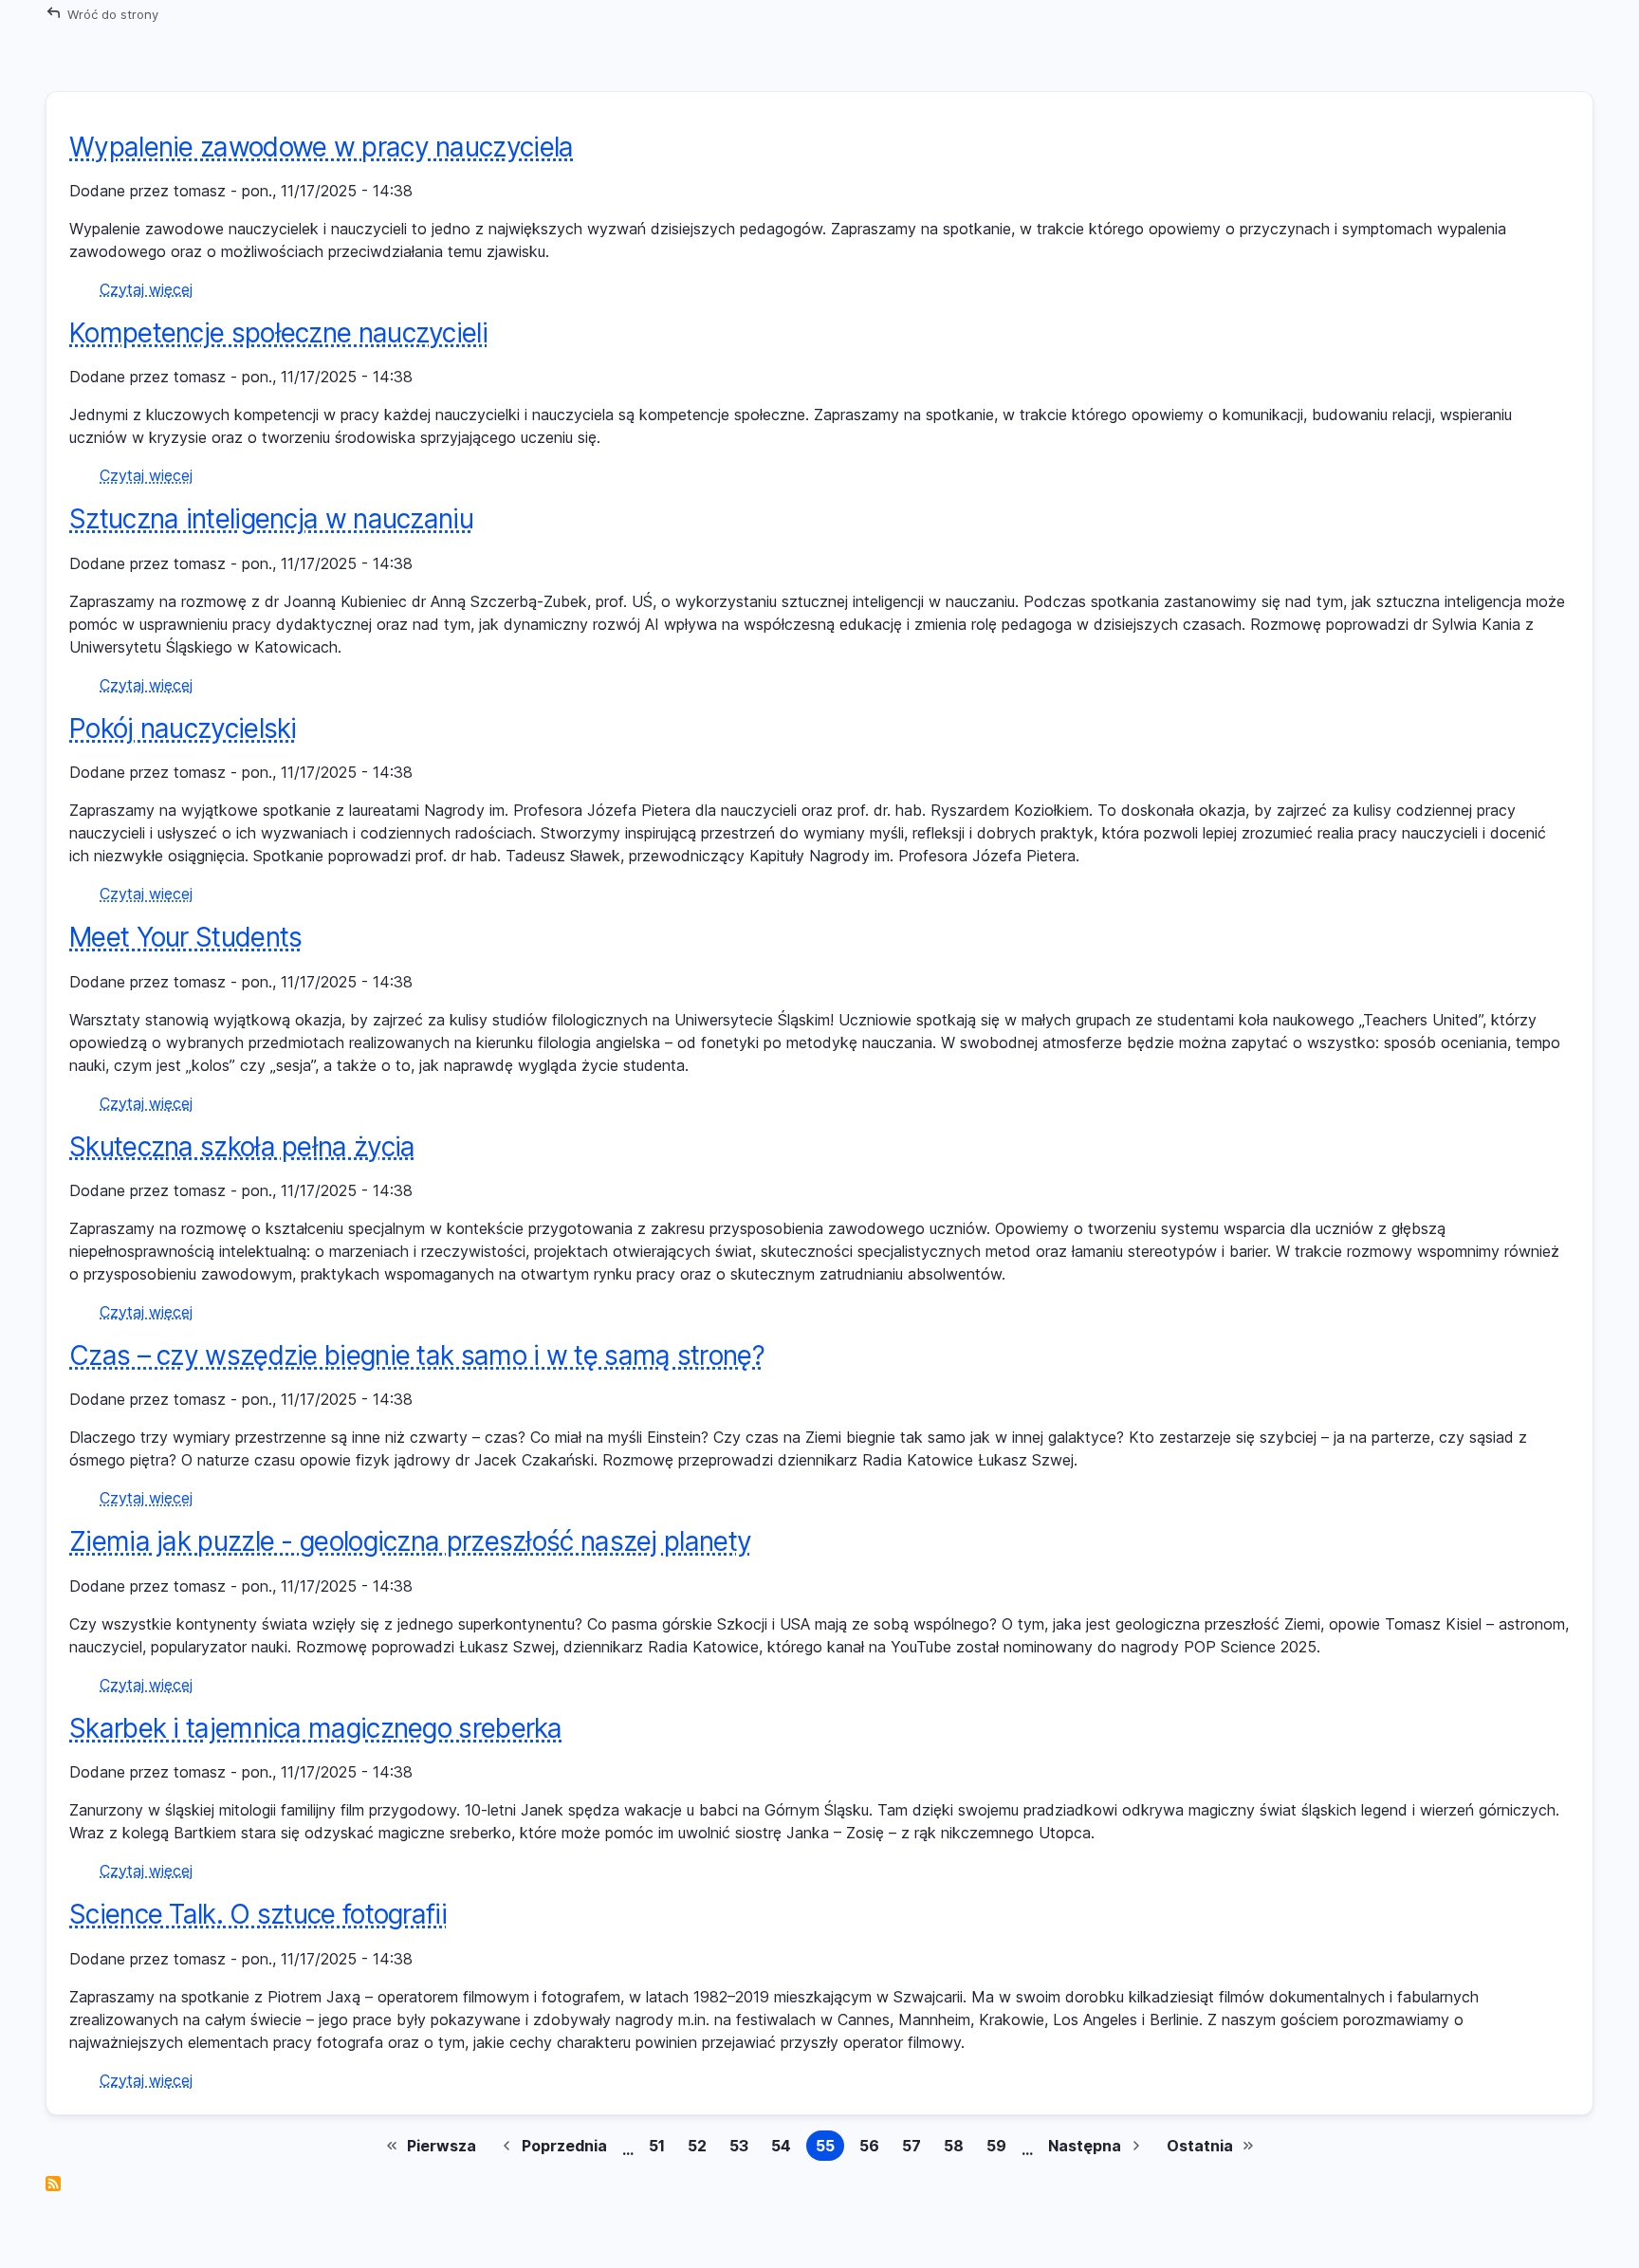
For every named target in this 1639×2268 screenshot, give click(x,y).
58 (958, 2148)
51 (661, 2148)
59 (1000, 2148)
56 (873, 2148)
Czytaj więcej (146, 289)
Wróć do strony (113, 14)
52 (701, 2148)
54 (785, 2148)
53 (743, 2148)
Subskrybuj (53, 2184)
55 (830, 2148)
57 (915, 2148)
